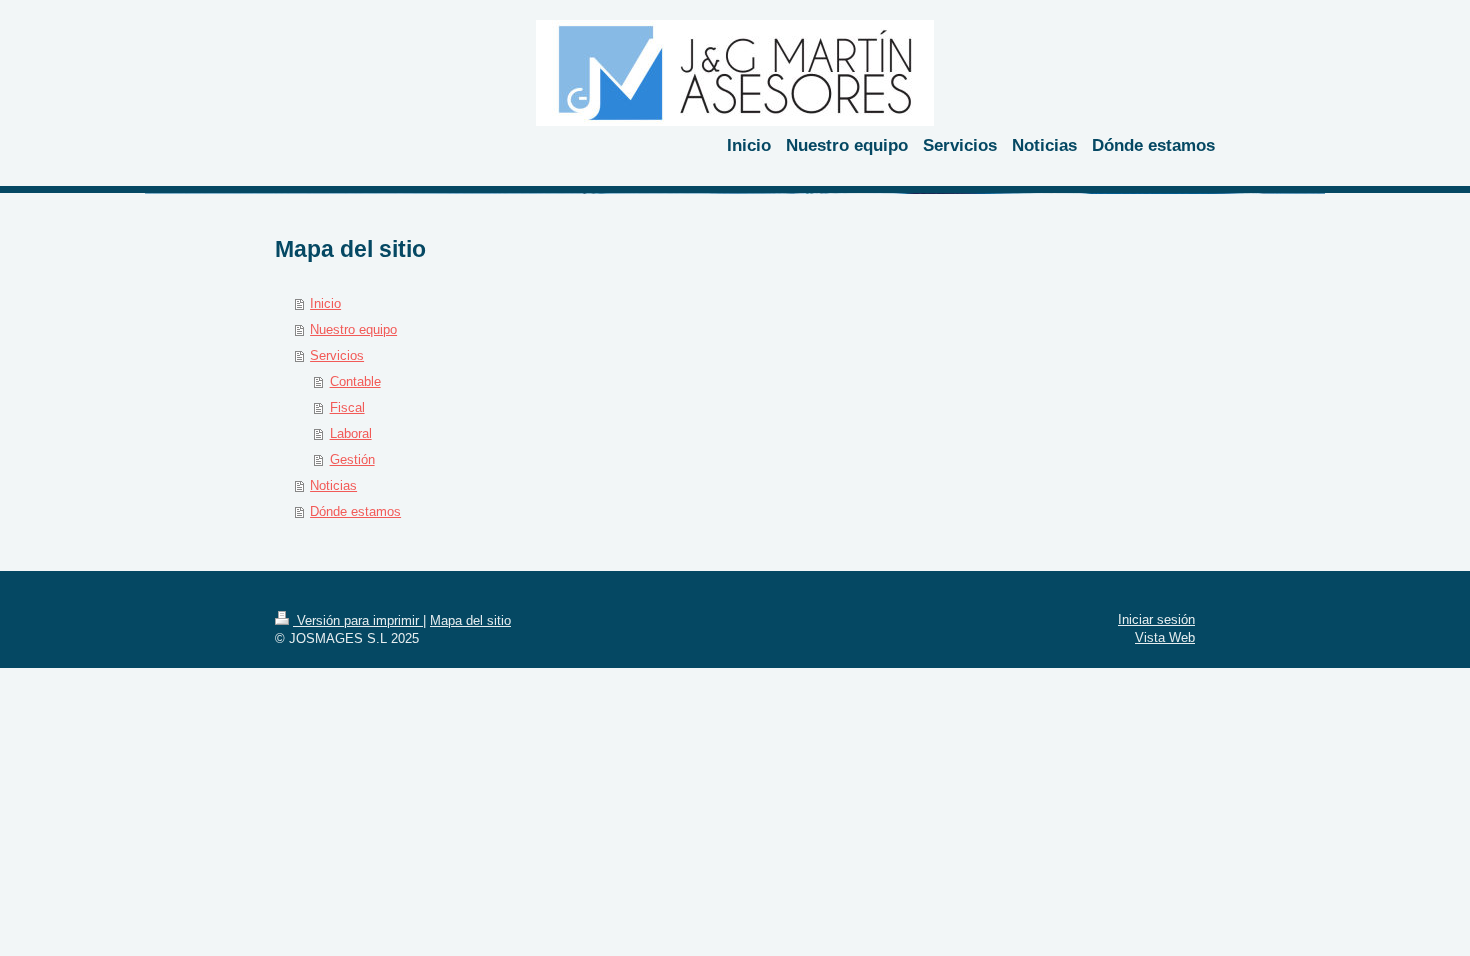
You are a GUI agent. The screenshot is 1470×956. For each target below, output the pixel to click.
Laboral (351, 433)
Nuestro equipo (353, 329)
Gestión (352, 459)
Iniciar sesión (1156, 619)
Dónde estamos (355, 511)
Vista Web (1165, 637)
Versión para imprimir (358, 620)
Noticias (333, 485)
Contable (355, 381)
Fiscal (347, 407)
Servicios (337, 355)
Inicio (325, 303)
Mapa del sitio (470, 620)
